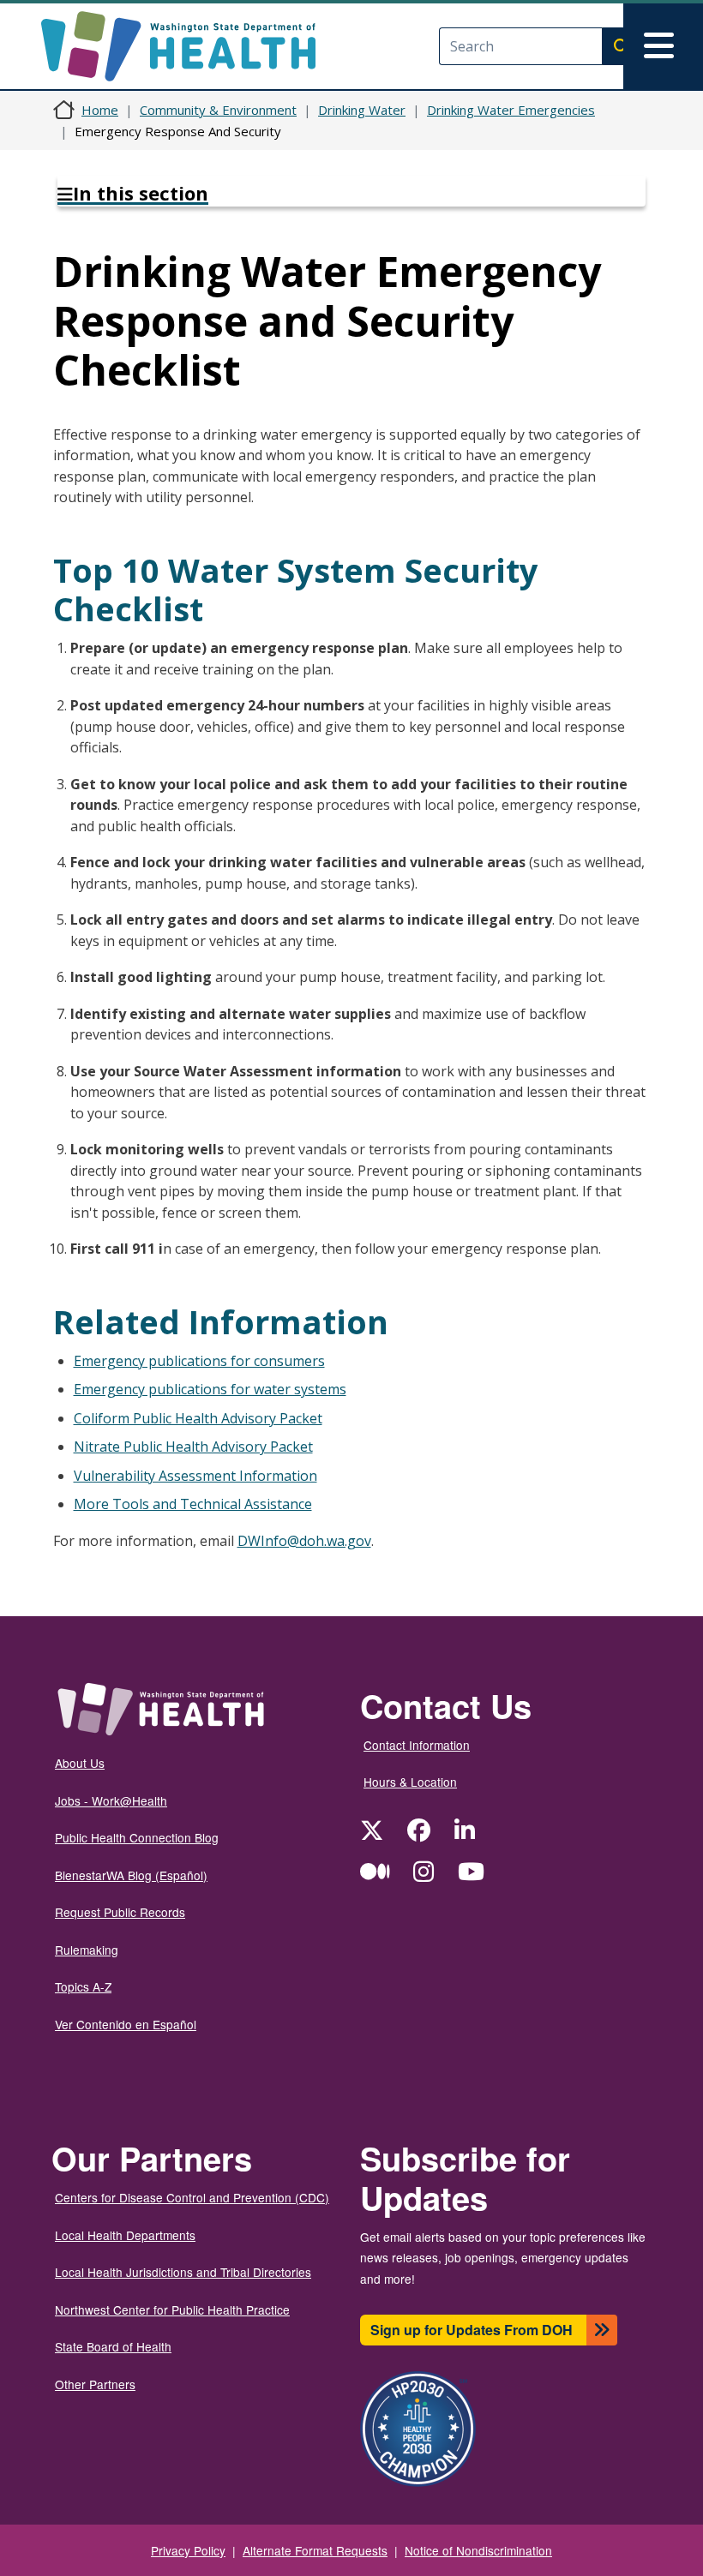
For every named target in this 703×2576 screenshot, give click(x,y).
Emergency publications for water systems (210, 1389)
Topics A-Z (83, 1986)
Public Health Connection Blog (137, 1837)
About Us (80, 1763)
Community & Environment (218, 110)
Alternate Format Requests (315, 2550)
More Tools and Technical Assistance (193, 1504)
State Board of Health (113, 2346)
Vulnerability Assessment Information (195, 1476)
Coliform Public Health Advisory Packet (198, 1418)
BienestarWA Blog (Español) (131, 1875)
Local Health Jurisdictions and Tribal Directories (183, 2272)
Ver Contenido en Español (126, 2024)
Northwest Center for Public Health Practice (172, 2309)
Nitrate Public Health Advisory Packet (193, 1447)
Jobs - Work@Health (111, 1800)
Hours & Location (410, 1782)
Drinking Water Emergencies (511, 110)
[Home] (193, 46)
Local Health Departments (125, 2235)
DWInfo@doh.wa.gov (304, 1541)
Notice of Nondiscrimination (478, 2550)
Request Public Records (120, 1912)
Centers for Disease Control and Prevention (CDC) (192, 2197)
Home (100, 110)
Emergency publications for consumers (199, 1361)
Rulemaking (87, 1950)
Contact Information (417, 1745)
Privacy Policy (188, 2550)
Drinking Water (362, 110)
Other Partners (95, 2384)
